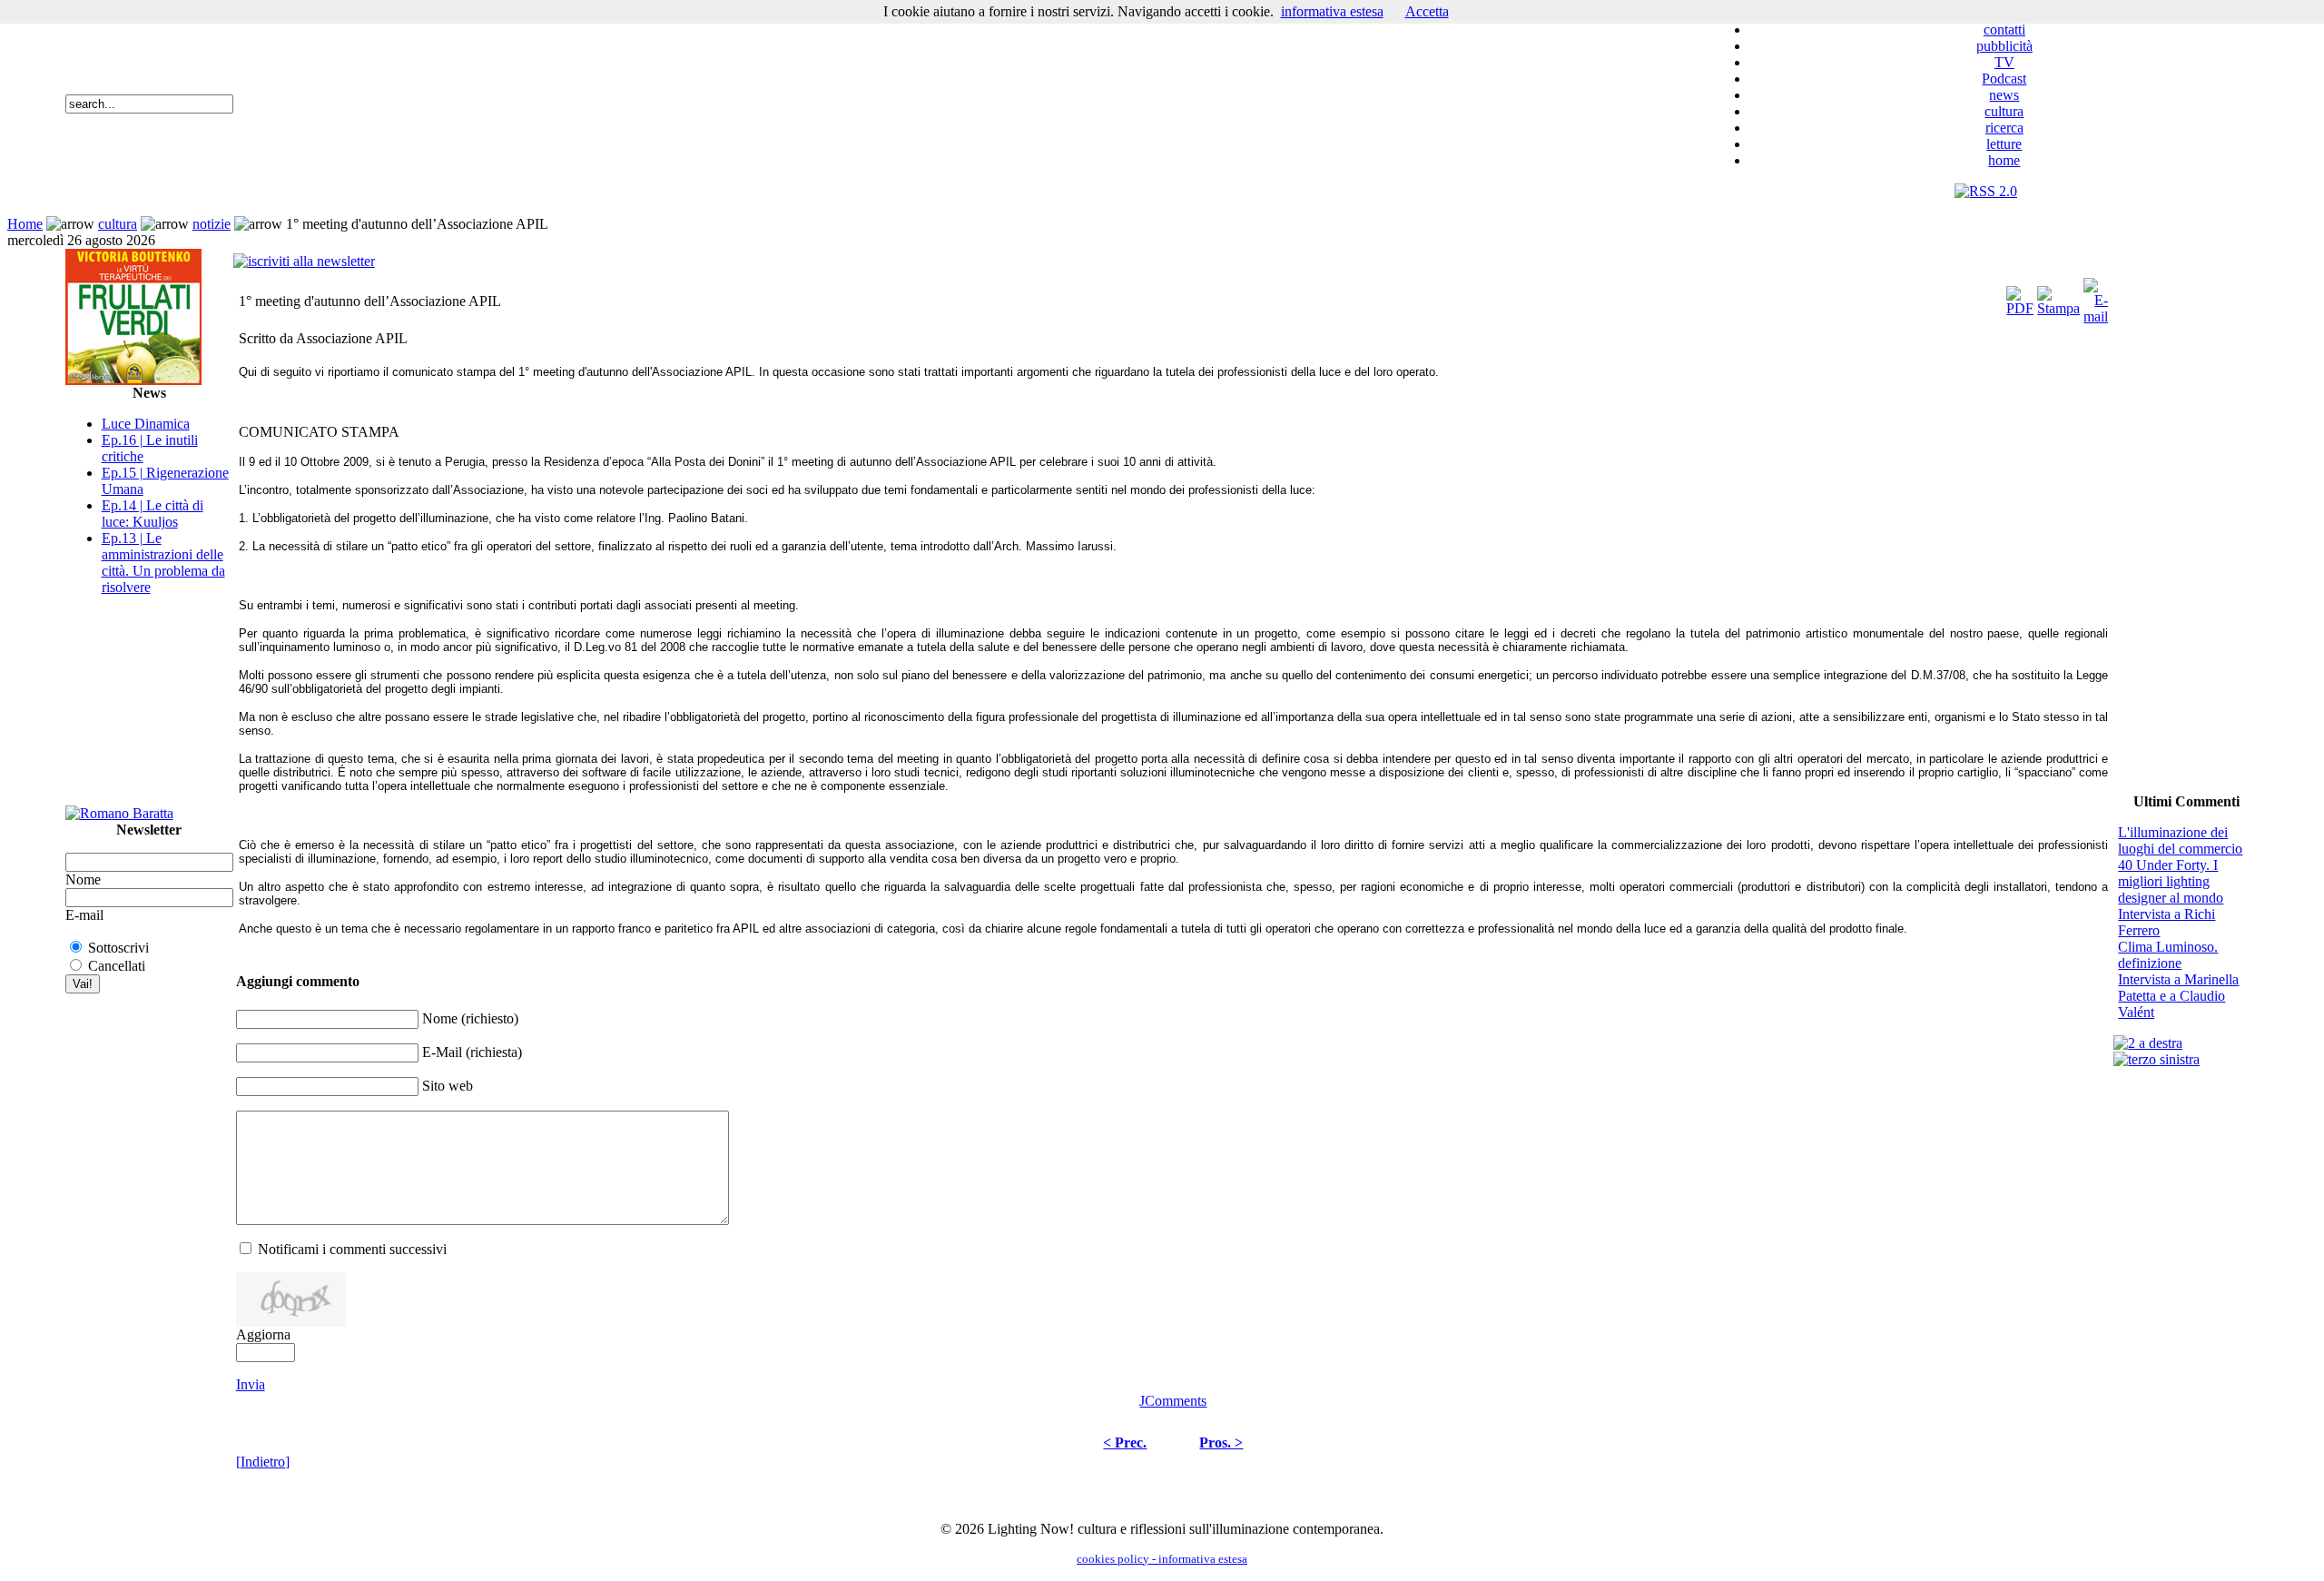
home (2004, 160)
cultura (2004, 111)
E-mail (84, 915)
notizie (212, 224)
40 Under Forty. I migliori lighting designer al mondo (2171, 881)
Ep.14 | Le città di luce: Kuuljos (153, 514)
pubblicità (2004, 46)
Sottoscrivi (118, 948)
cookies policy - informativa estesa (1162, 1559)
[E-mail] (2096, 296)
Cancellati (117, 966)
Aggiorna (263, 1334)
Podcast (2004, 79)
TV (2004, 62)
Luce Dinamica (146, 424)
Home (25, 224)
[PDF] (2020, 296)
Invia (251, 1384)
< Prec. (1125, 1443)
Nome (83, 879)
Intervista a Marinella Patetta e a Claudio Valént (2178, 996)
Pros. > (1221, 1443)
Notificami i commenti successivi (352, 1249)
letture (2004, 144)
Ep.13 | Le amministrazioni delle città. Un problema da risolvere (163, 563)
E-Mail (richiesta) (472, 1052)
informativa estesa (1332, 11)
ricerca (2004, 128)
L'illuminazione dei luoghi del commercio (2180, 840)
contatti (2004, 30)
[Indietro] (263, 1462)
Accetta (1427, 11)
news (2004, 95)
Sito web (448, 1086)
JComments (1173, 1401)
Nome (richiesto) (470, 1018)
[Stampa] (2058, 296)
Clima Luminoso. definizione (2168, 955)
